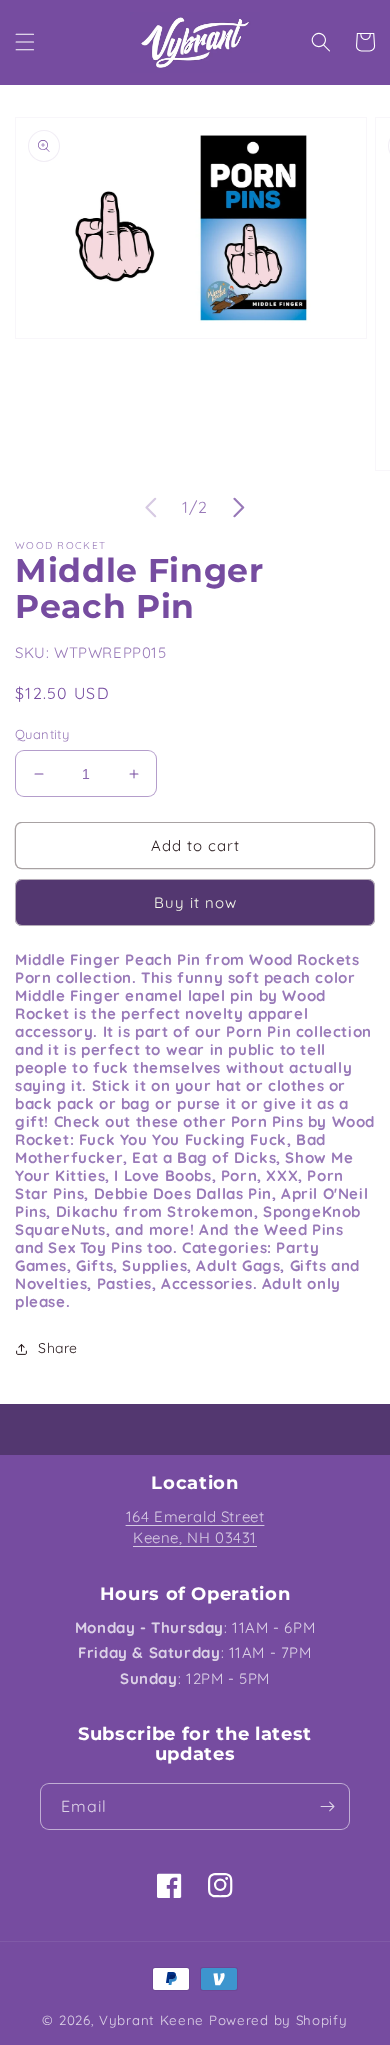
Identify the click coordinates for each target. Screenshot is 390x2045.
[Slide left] (151, 508)
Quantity (42, 734)
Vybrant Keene (151, 2020)
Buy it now (195, 902)
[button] (25, 42)
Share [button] (58, 1348)
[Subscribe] (327, 1806)
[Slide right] (239, 508)
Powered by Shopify (278, 2020)
